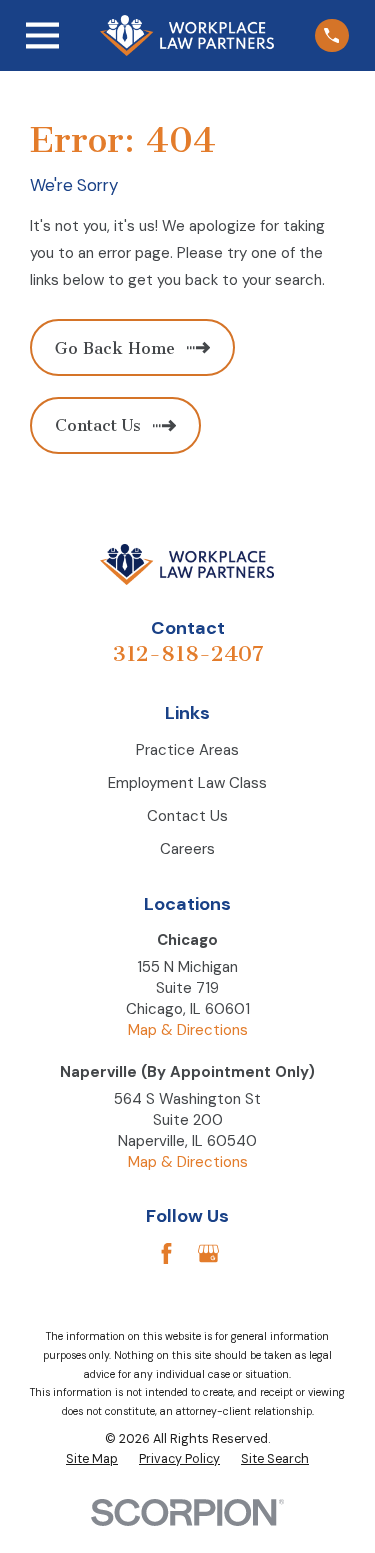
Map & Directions (188, 1030)
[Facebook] (166, 1253)
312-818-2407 (188, 653)
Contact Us (187, 816)
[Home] (187, 35)
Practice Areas (187, 750)
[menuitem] (92, 1460)
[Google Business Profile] (208, 1253)
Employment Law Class (187, 783)
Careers (187, 849)
